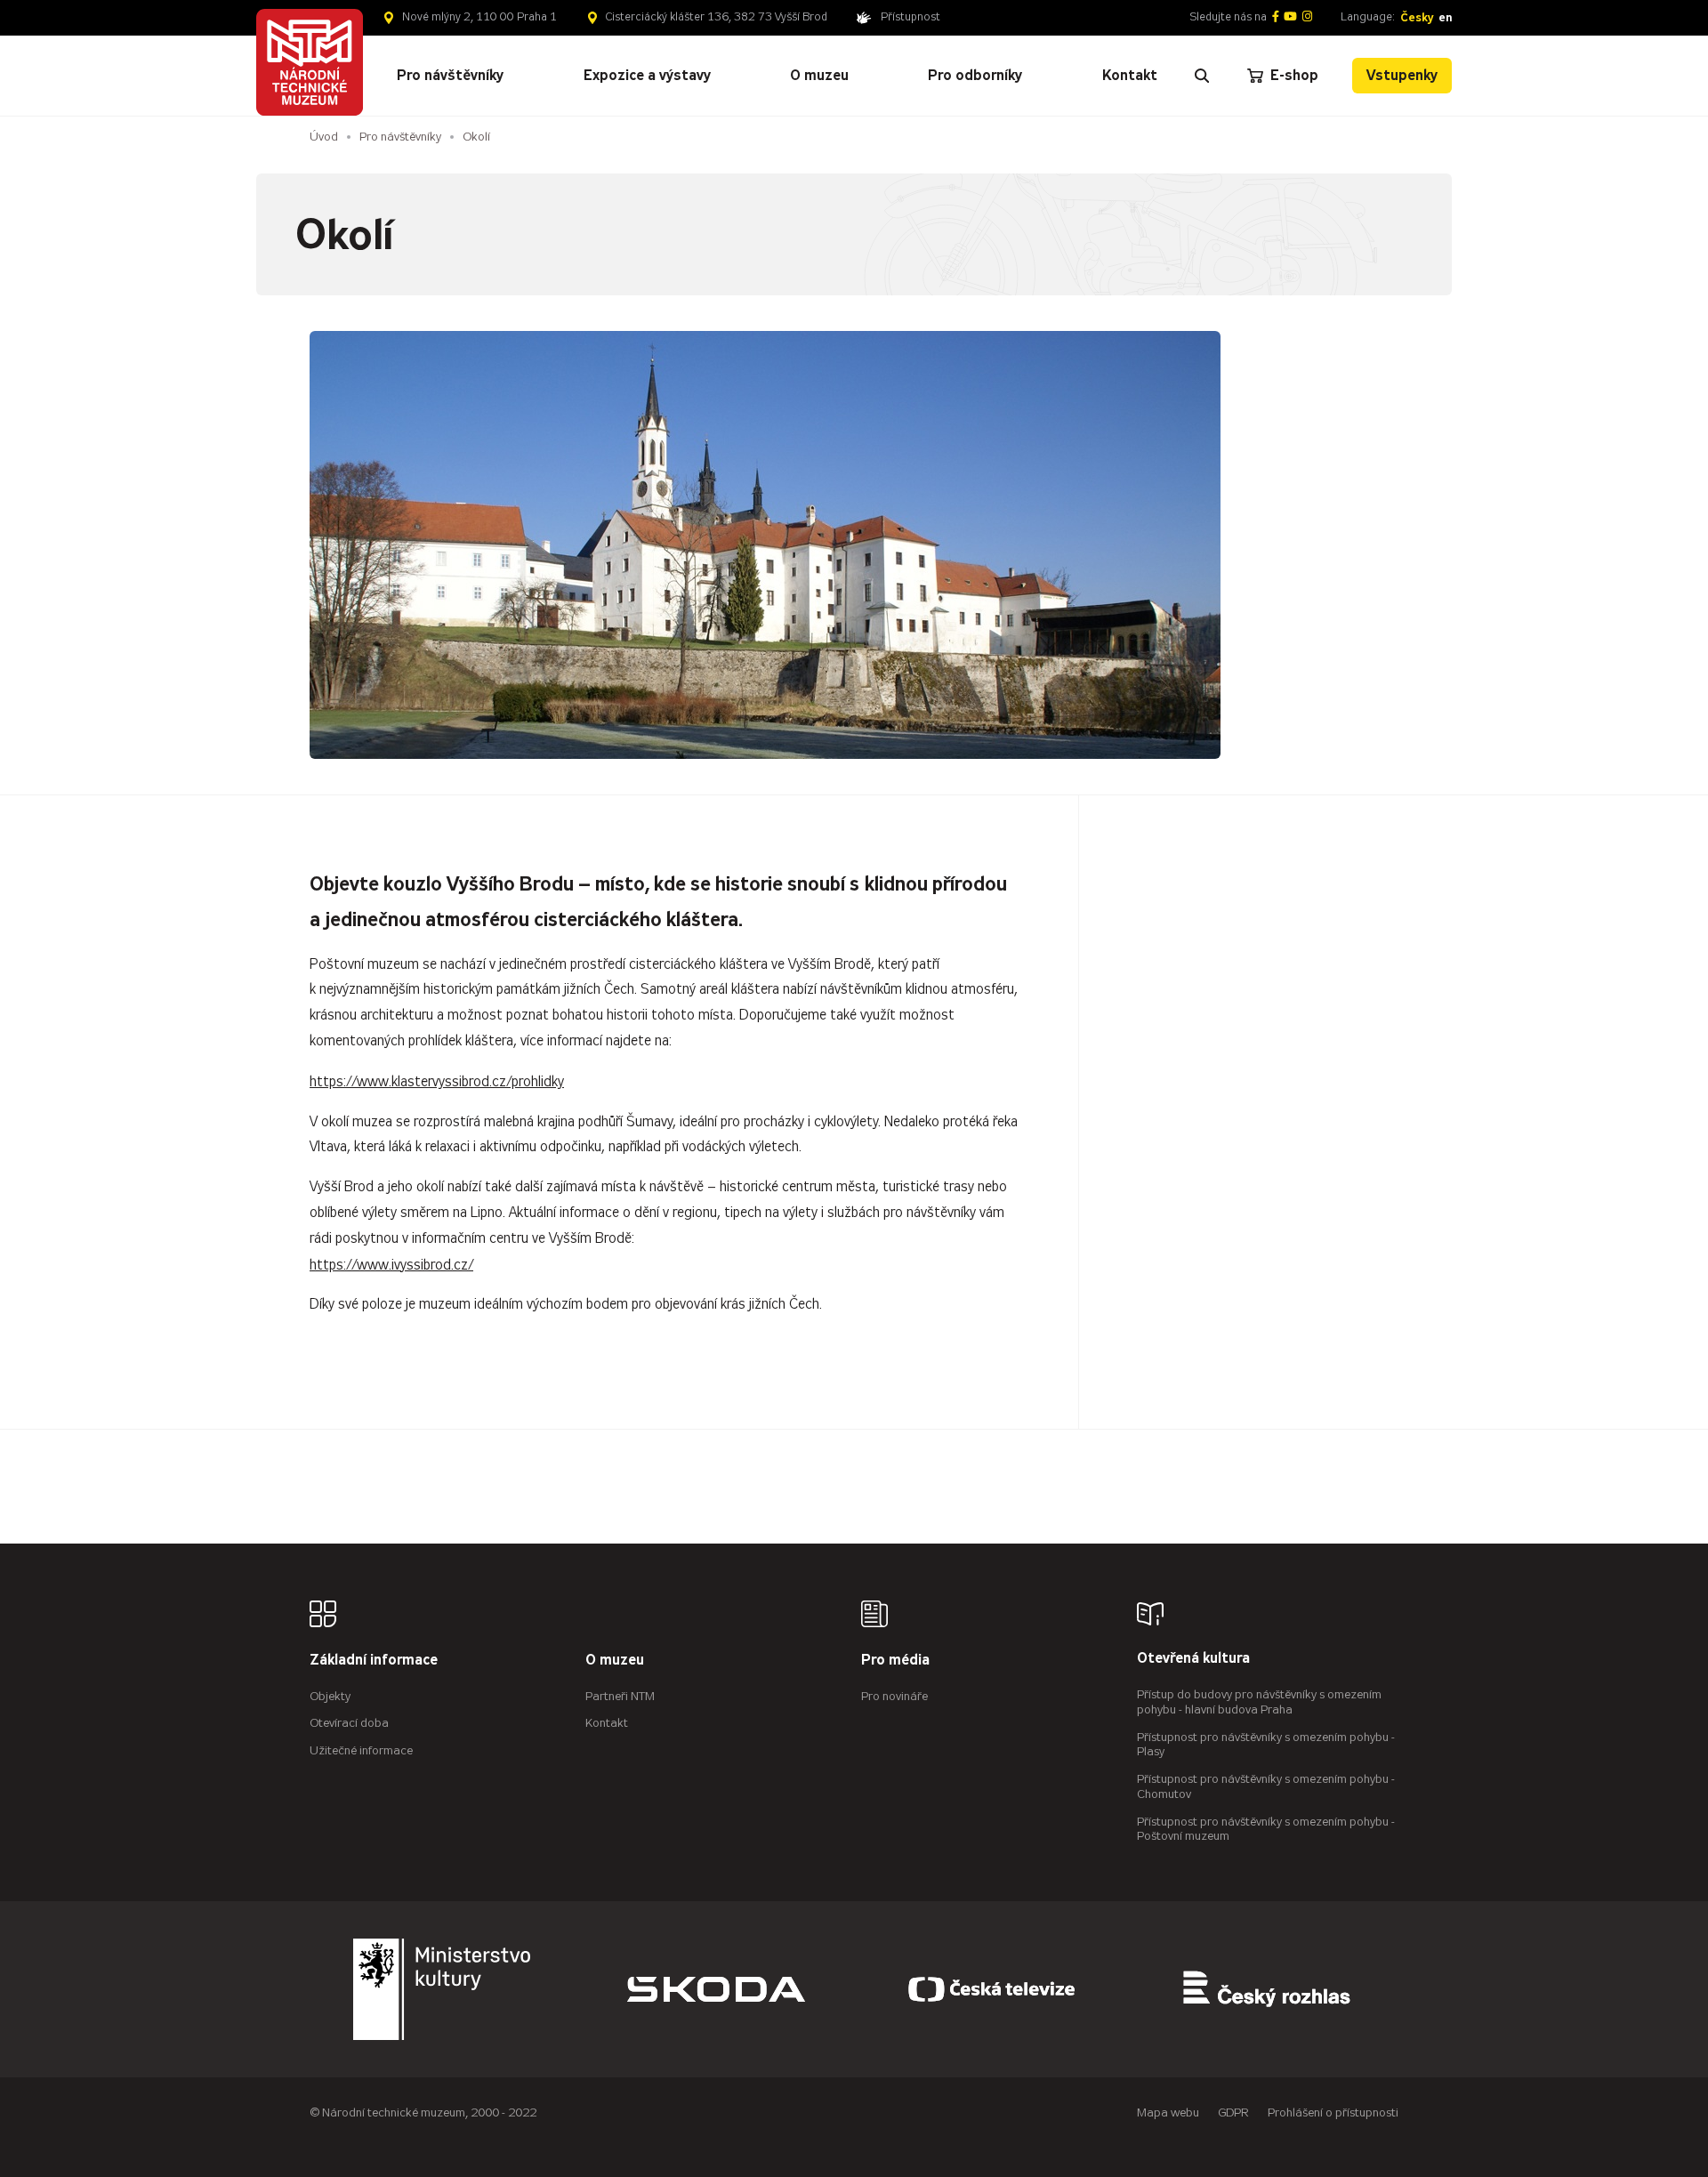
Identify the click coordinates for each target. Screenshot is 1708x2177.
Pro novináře (894, 1696)
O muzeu (615, 1661)
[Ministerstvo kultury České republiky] (442, 1989)
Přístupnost (910, 17)
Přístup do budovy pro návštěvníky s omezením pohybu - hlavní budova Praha (1259, 1702)
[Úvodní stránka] (310, 62)
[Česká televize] (992, 1989)
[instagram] (1307, 17)
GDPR (1233, 2112)
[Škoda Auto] (716, 1989)
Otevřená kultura (1193, 1659)
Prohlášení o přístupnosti (1333, 2112)
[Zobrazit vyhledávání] (1202, 76)
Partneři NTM (620, 1696)
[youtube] (1290, 17)
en (1445, 17)
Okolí (476, 137)
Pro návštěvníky (400, 137)
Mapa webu (1168, 2112)
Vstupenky (1402, 75)
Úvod (324, 137)
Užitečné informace (361, 1750)
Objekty (330, 1696)
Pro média (895, 1661)
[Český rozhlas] (1267, 1989)
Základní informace (374, 1661)
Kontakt (607, 1723)
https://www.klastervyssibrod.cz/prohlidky (437, 1081)
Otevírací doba (349, 1723)
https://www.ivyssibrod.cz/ (391, 1265)
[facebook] (1276, 17)
